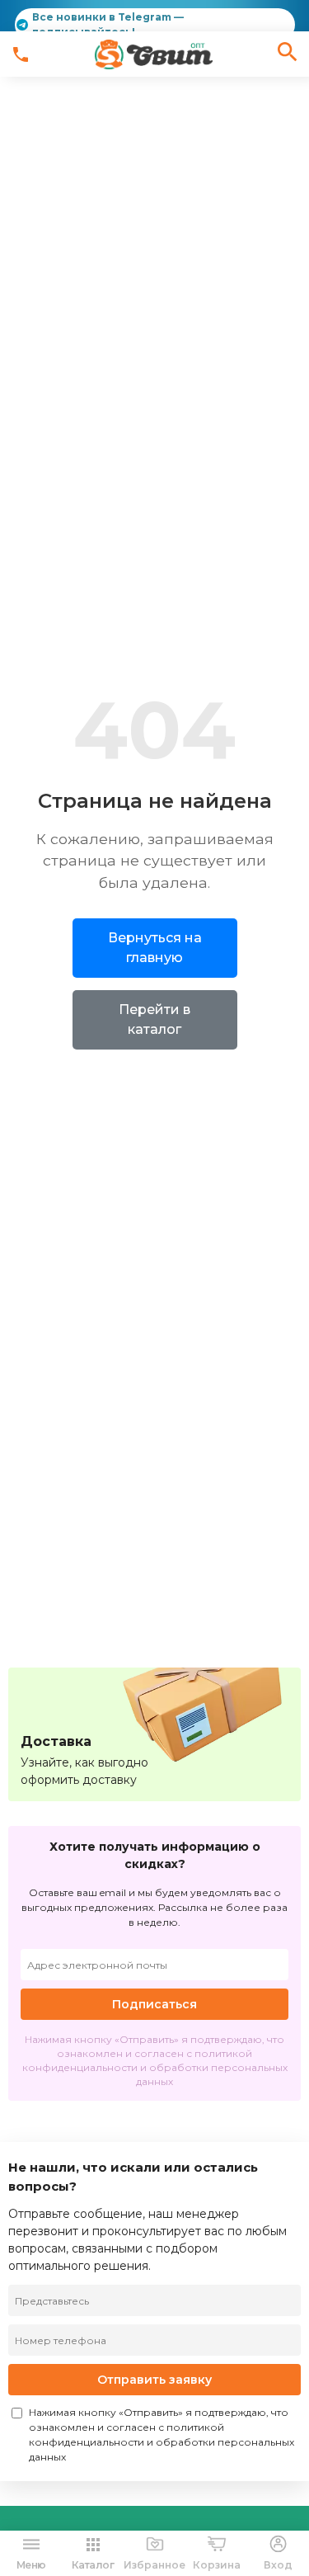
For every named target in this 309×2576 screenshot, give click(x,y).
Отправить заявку (154, 2380)
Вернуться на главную (155, 948)
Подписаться (154, 2004)
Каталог (93, 2565)
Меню (31, 2565)
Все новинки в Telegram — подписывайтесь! (108, 24)
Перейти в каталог (154, 1019)
